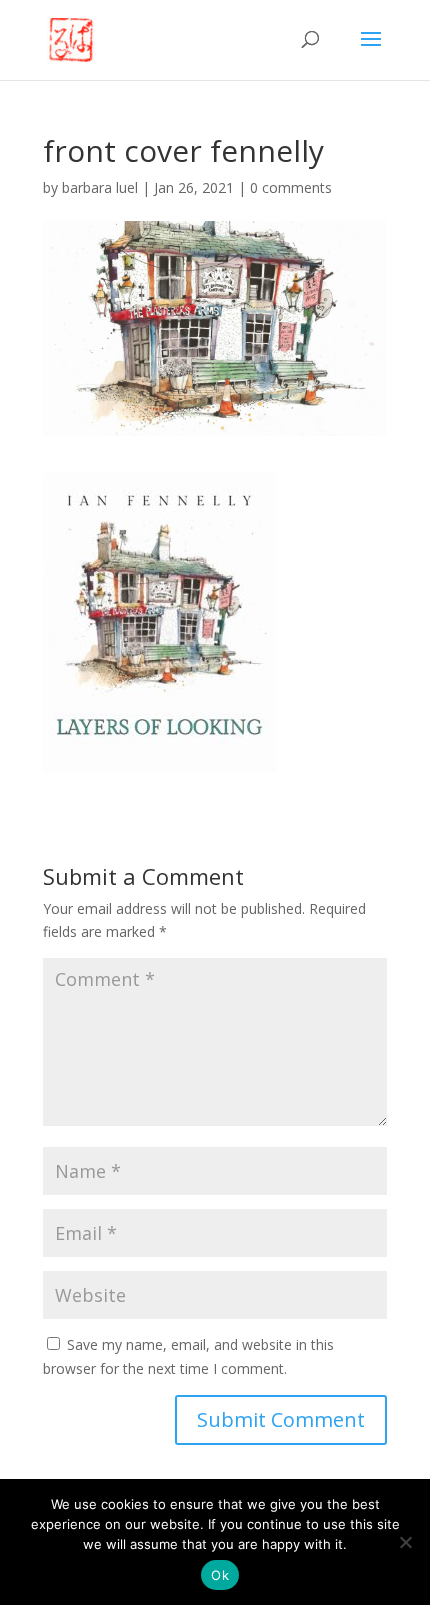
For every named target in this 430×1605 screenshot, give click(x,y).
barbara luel (100, 187)
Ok (220, 1575)
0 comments (291, 187)
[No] (405, 1542)
